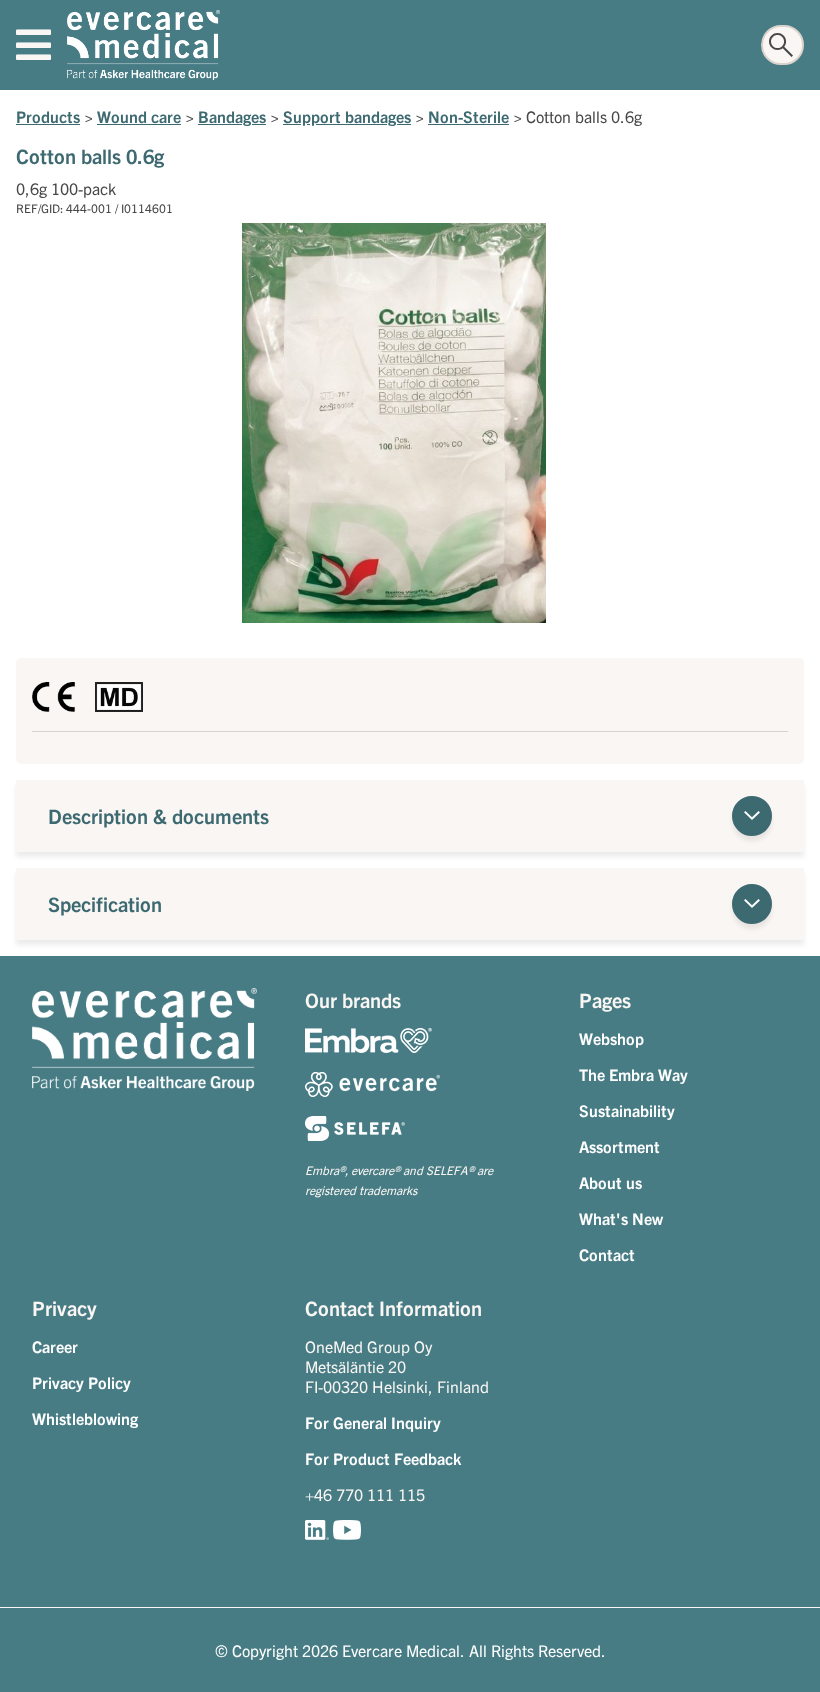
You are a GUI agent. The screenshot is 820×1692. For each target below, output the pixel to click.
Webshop (611, 1038)
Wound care (139, 116)
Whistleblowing (85, 1418)
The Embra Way (633, 1074)
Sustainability (627, 1110)
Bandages (232, 116)
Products (48, 116)
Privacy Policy (81, 1382)
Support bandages (347, 116)
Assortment (619, 1146)
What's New (621, 1218)
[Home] (143, 45)
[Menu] (33, 45)
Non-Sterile (468, 116)
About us (610, 1182)
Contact (607, 1254)
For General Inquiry (373, 1422)
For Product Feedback (383, 1458)
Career (55, 1346)
